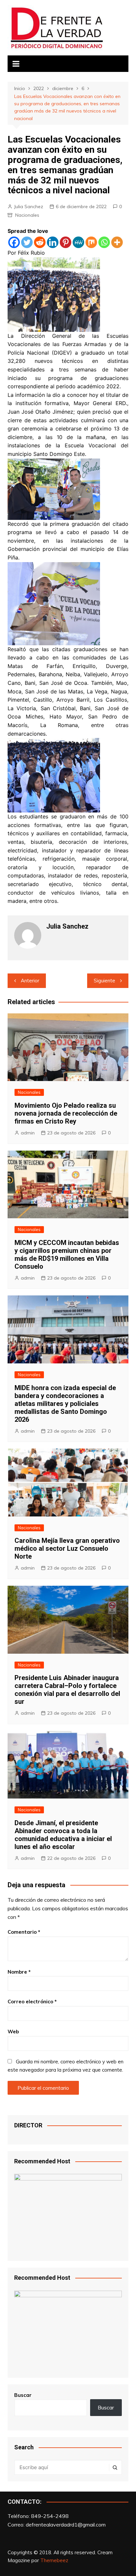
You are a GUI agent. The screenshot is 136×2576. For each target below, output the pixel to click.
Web (13, 2032)
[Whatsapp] (104, 242)
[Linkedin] (53, 242)
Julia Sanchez (29, 207)
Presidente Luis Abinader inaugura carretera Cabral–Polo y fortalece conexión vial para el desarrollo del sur (67, 1690)
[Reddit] (40, 242)
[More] (117, 242)
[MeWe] (78, 242)
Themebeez (54, 2560)
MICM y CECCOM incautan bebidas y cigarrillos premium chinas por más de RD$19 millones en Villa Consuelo (67, 1255)
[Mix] (91, 242)
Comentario (24, 1932)
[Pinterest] (66, 242)
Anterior (30, 981)
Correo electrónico (32, 2002)
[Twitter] (27, 242)
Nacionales (27, 215)
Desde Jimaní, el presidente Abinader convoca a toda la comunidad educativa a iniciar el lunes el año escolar (63, 1835)
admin (28, 1133)
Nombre (19, 1972)
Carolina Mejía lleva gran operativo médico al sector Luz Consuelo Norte (67, 1548)
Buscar (23, 2395)
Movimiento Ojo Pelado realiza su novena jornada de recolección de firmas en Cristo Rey (66, 1113)
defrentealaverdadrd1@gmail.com (66, 2525)
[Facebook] (14, 242)
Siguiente (104, 981)
